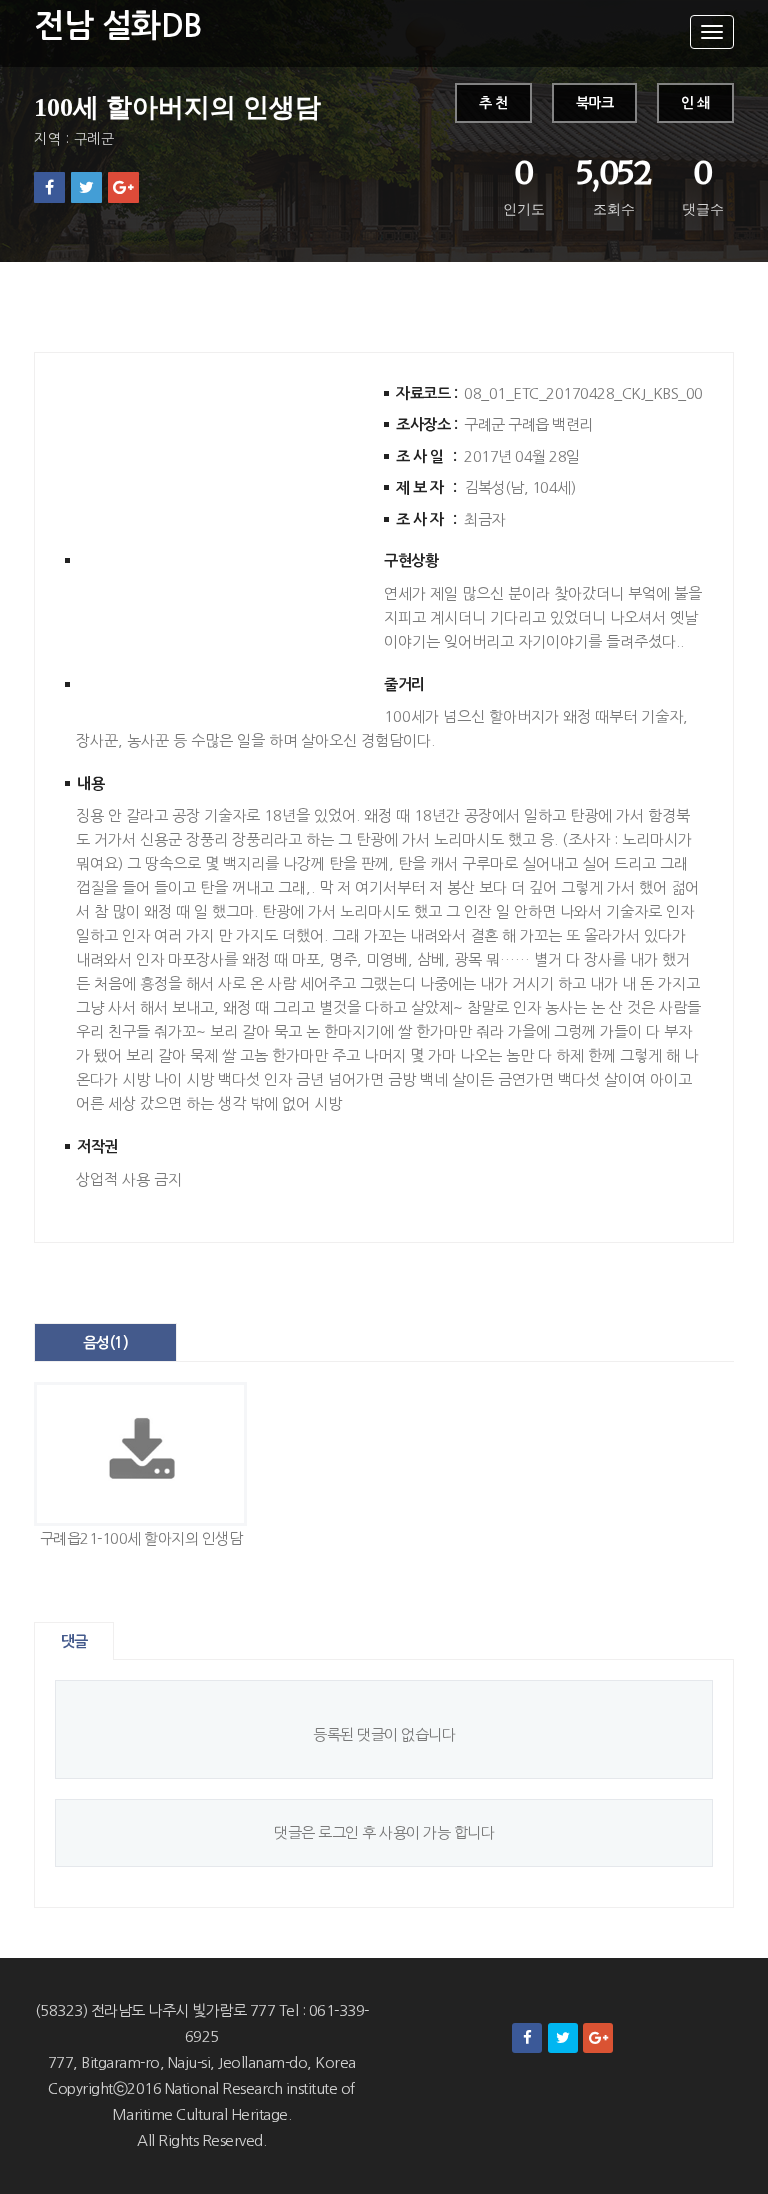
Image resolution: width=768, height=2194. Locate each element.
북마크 (595, 103)
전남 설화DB (118, 26)
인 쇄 (695, 103)
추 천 (493, 103)
